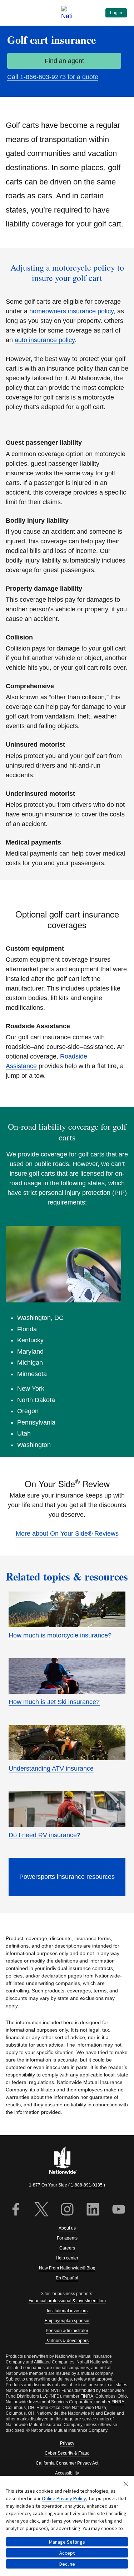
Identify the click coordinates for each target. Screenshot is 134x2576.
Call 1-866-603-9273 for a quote (53, 77)
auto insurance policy (45, 340)
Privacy (67, 2443)
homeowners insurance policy (71, 311)
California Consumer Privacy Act (67, 2463)
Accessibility (67, 2473)
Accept (67, 2553)
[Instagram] (67, 2210)
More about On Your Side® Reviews (67, 1533)
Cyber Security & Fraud (67, 2453)
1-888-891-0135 (87, 2185)
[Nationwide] (67, 2161)
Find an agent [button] (64, 61)
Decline (67, 2564)
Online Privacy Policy (64, 2498)
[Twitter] (41, 2210)
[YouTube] (119, 2210)
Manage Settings (67, 2542)
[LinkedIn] (93, 2210)
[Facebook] (16, 2210)
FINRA (87, 2396)
